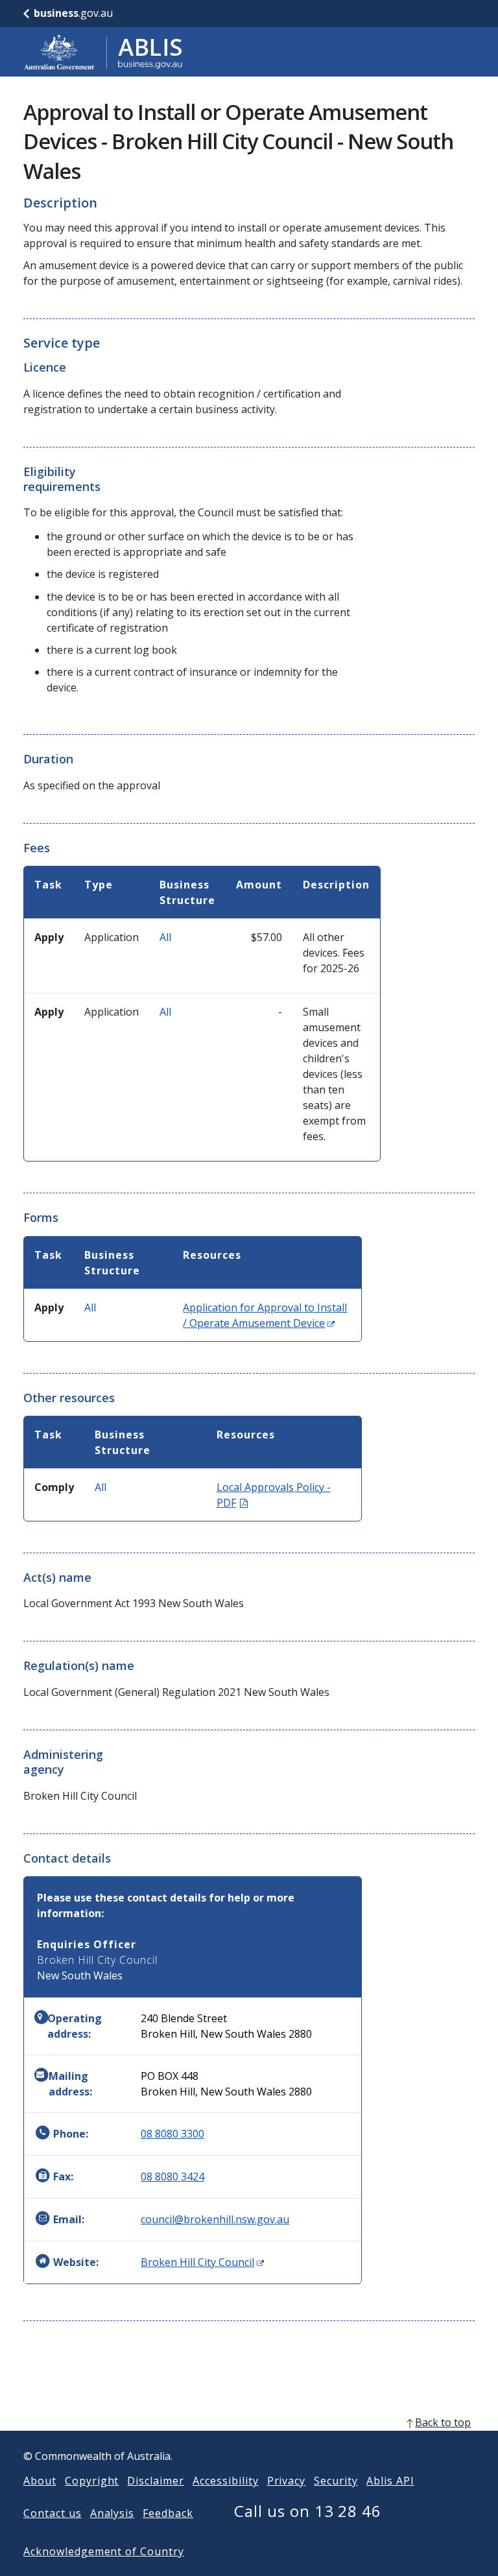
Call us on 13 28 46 (308, 2511)
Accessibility (225, 2481)
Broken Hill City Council (202, 2262)
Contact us (53, 2513)
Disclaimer (156, 2481)
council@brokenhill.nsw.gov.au (215, 2219)
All (165, 937)
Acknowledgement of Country (104, 2551)
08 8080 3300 (172, 2134)
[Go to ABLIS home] (103, 52)
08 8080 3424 (172, 2176)
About (40, 2481)
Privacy (287, 2481)
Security (336, 2481)
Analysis (113, 2513)
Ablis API (390, 2481)
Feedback (168, 2513)
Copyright (92, 2481)
